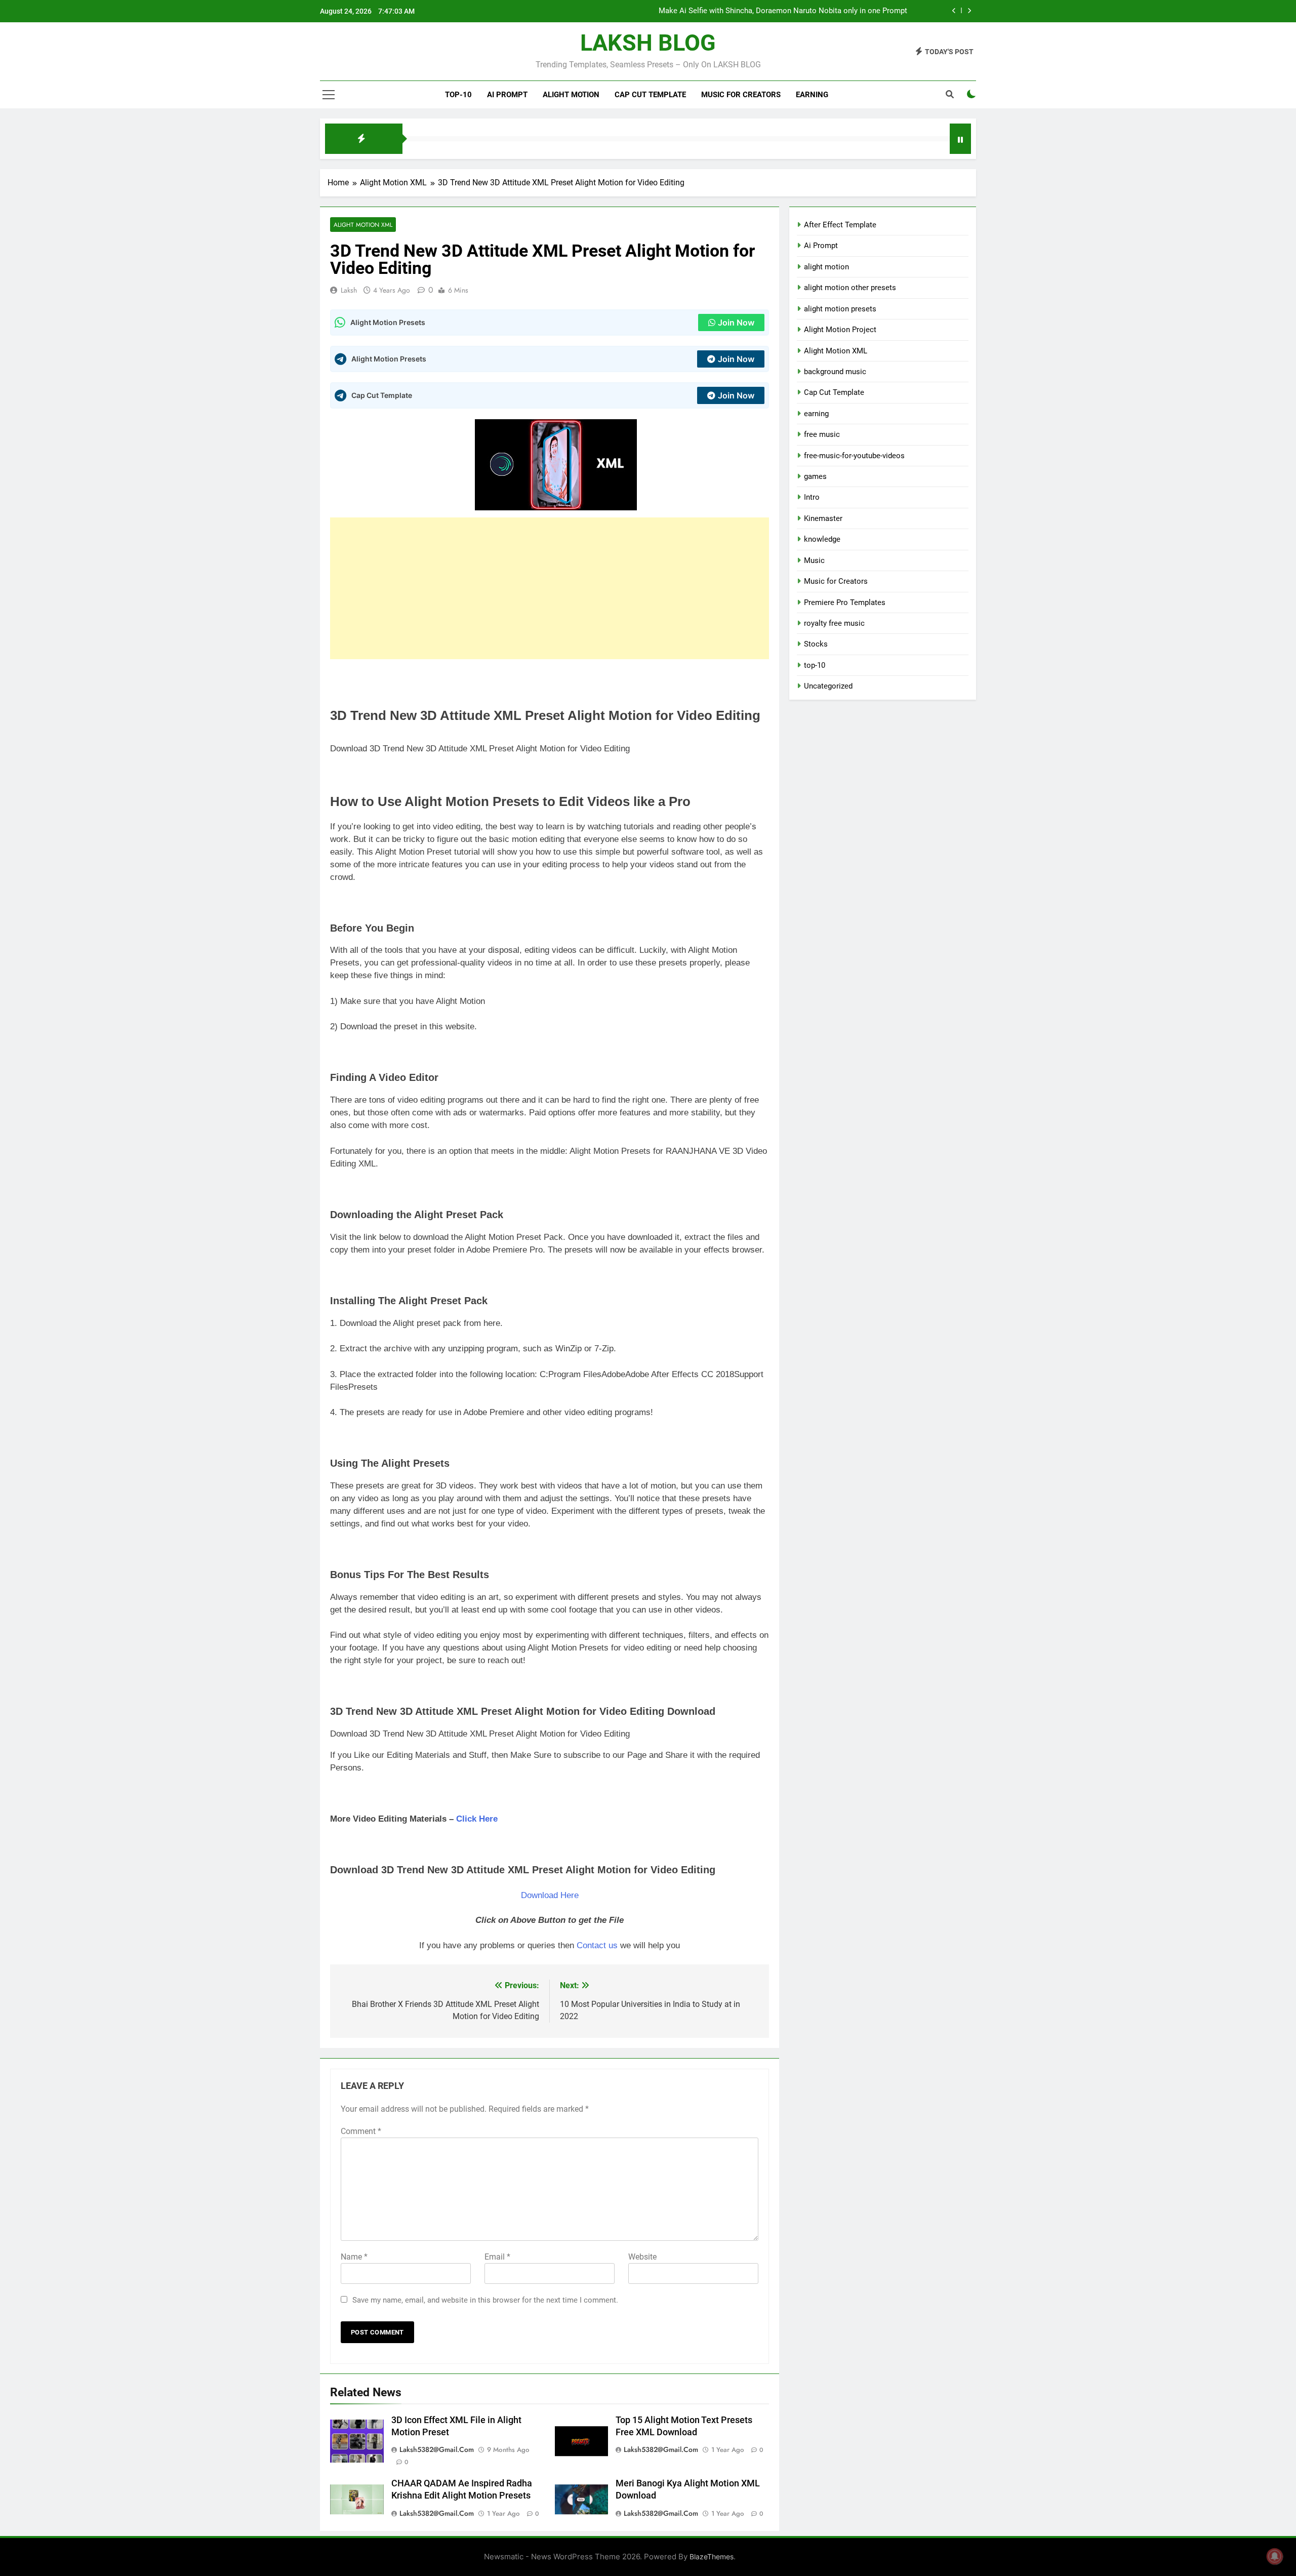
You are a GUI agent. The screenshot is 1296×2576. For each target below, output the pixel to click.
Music (814, 560)
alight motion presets (840, 309)
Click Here (477, 1819)
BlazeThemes (712, 2557)
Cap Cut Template (650, 95)
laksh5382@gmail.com (437, 2449)
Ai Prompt (507, 95)
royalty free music (834, 623)
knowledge (822, 539)
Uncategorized (828, 686)
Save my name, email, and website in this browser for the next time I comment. (485, 2300)
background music (835, 372)
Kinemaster (823, 518)
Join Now (736, 323)
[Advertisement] (550, 588)
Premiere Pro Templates (845, 602)
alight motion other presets (850, 288)
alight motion (571, 95)
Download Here (550, 1895)
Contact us (597, 1945)
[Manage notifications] (1275, 2556)
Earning (812, 95)
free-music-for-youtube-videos (854, 456)
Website (642, 2257)
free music (822, 434)
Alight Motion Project (840, 330)
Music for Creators (741, 95)
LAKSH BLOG (648, 43)
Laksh (349, 290)
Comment (361, 2131)
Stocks (816, 644)
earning (816, 414)
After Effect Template (840, 225)
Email (497, 2257)
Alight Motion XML (363, 225)
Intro (812, 497)
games (815, 476)
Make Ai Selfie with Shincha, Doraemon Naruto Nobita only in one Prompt (783, 11)
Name (354, 2257)
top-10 (458, 95)
